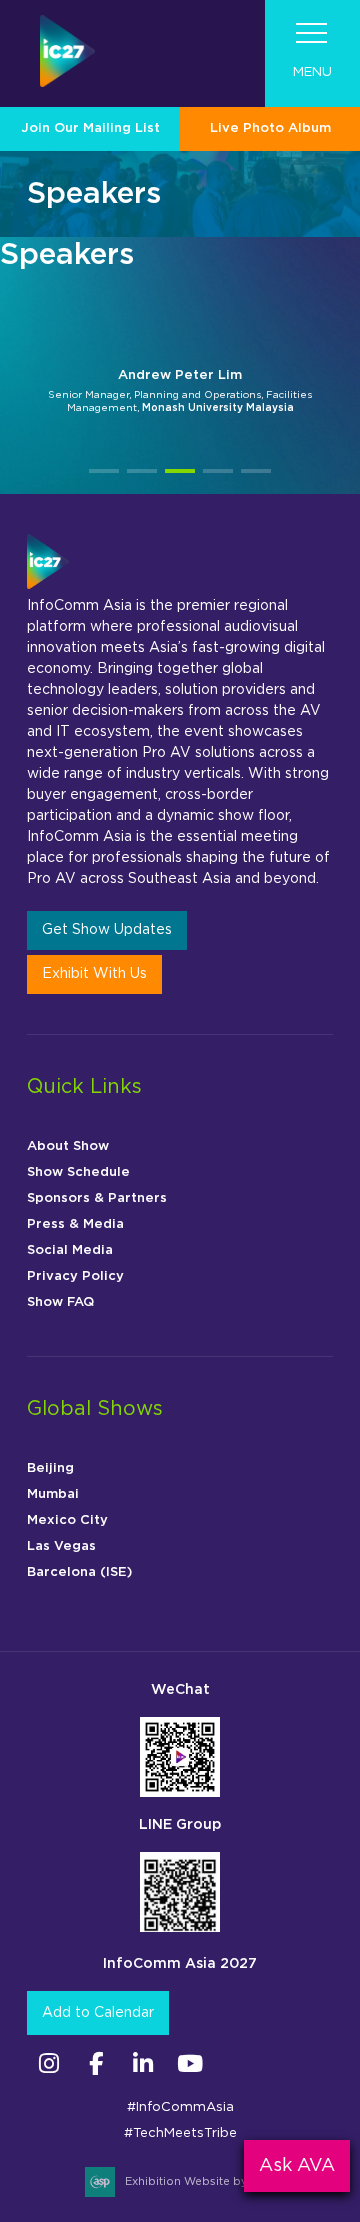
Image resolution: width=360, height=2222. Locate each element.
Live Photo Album (270, 128)
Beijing (50, 1468)
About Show (68, 1146)
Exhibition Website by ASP (200, 2181)
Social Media (70, 1250)
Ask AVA (297, 2166)
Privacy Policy (75, 1276)
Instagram (48, 2063)
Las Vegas (61, 1546)
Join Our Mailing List (90, 128)
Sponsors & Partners (97, 1198)
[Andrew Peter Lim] (180, 313)
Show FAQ (60, 1302)
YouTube (189, 2063)
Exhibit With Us (94, 974)
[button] (104, 471)
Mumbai (53, 1494)
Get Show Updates (107, 930)
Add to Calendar (98, 2013)
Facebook (95, 2063)
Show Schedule (78, 1172)
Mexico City (67, 1520)
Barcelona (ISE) (79, 1572)
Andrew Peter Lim (180, 375)
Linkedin (142, 2063)
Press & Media (75, 1224)
